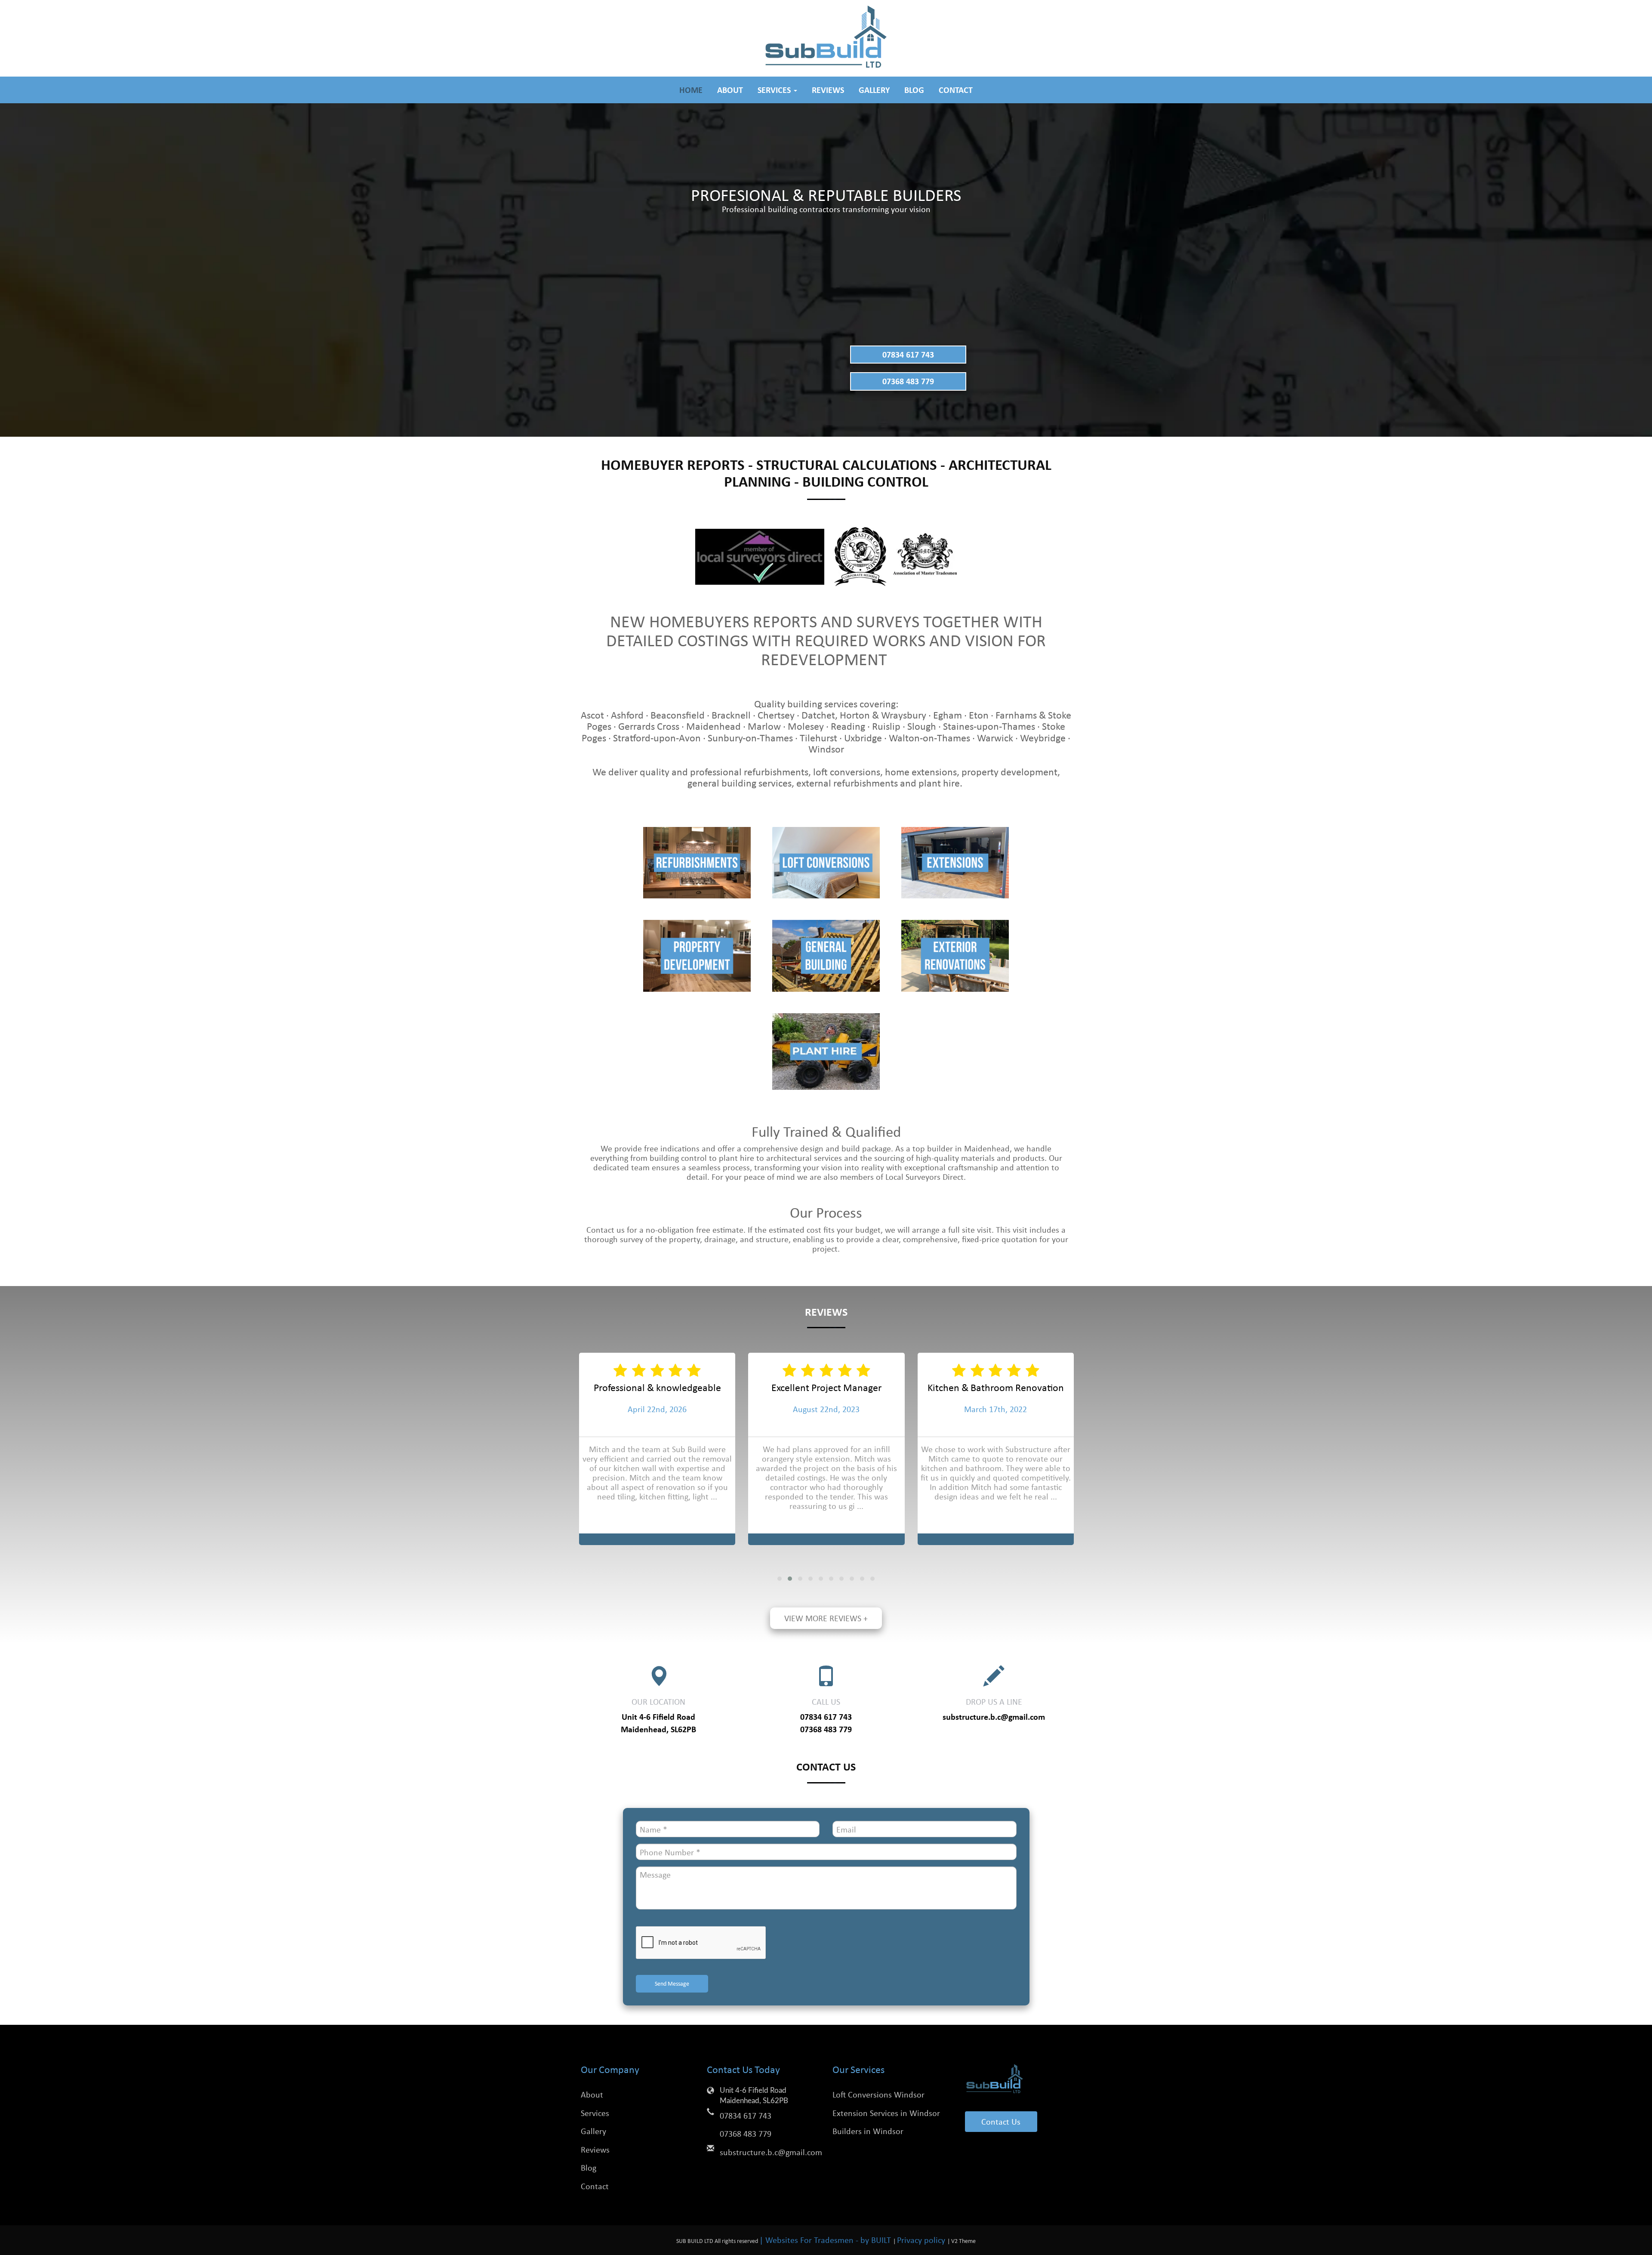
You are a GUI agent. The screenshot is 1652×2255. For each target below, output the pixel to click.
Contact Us (1001, 2121)
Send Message (672, 1983)
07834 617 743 (908, 354)
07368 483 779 (908, 381)
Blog (914, 90)
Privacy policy (922, 2240)
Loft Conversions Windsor (878, 2094)
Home (691, 90)
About (730, 90)
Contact (956, 90)
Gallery (874, 90)
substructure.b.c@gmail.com (994, 1717)
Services (595, 2113)
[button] (780, 1579)
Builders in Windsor (868, 2131)
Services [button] (775, 90)
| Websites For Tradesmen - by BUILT (826, 2240)
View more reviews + (826, 1618)
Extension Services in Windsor (886, 2113)
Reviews (828, 90)
